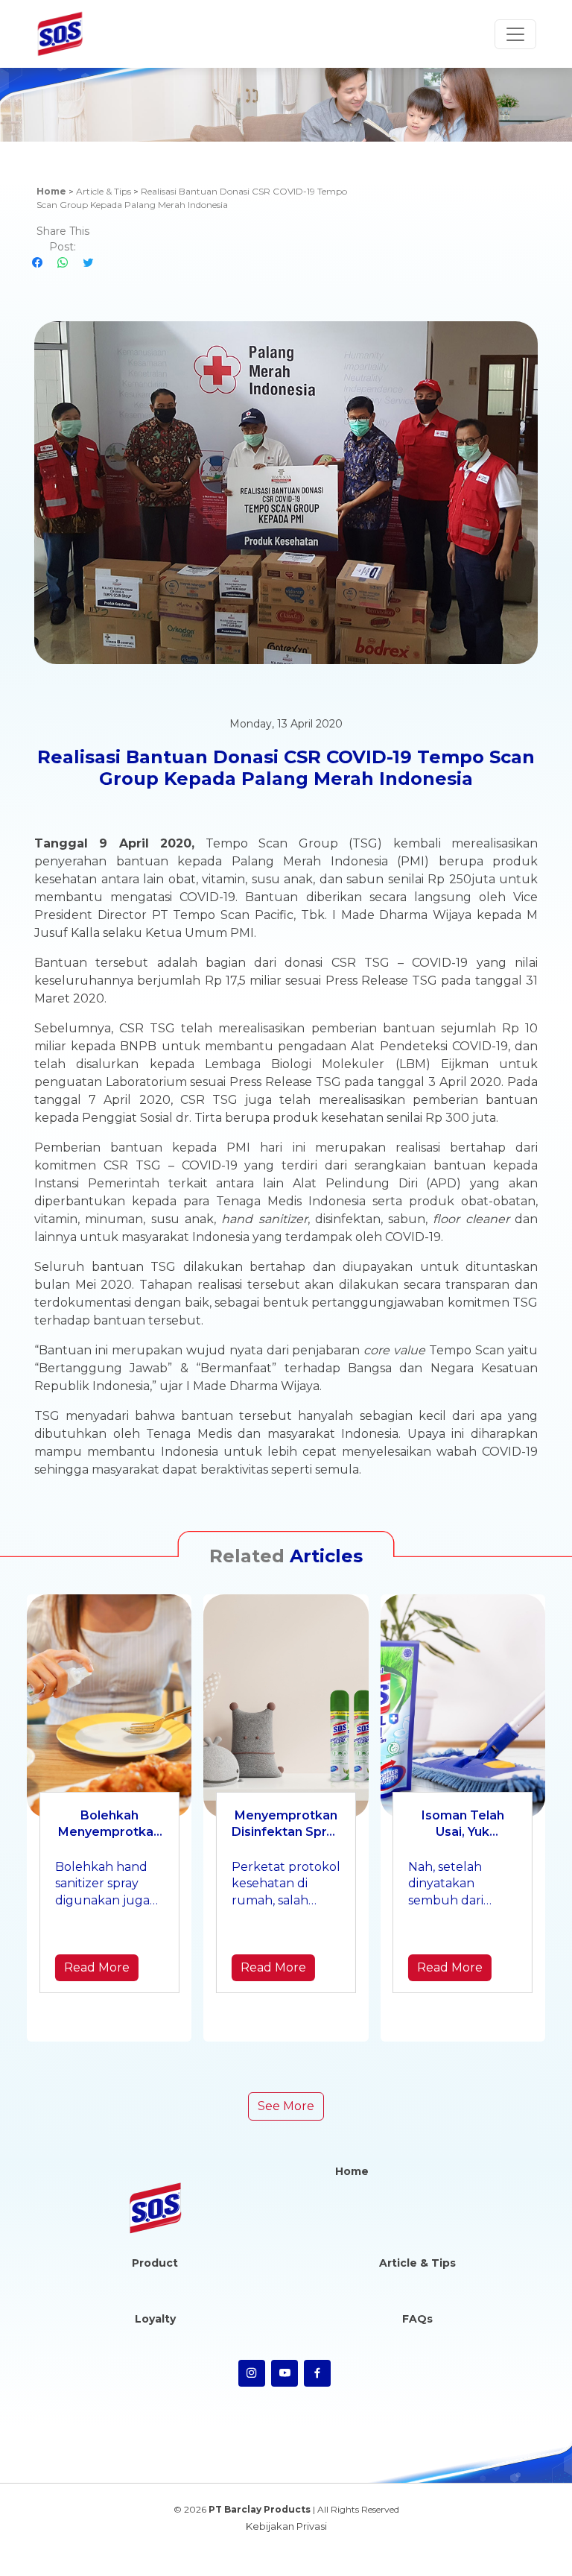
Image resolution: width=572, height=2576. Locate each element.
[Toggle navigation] (515, 34)
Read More (97, 1967)
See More (286, 2106)
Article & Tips (104, 191)
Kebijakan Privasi (286, 2526)
